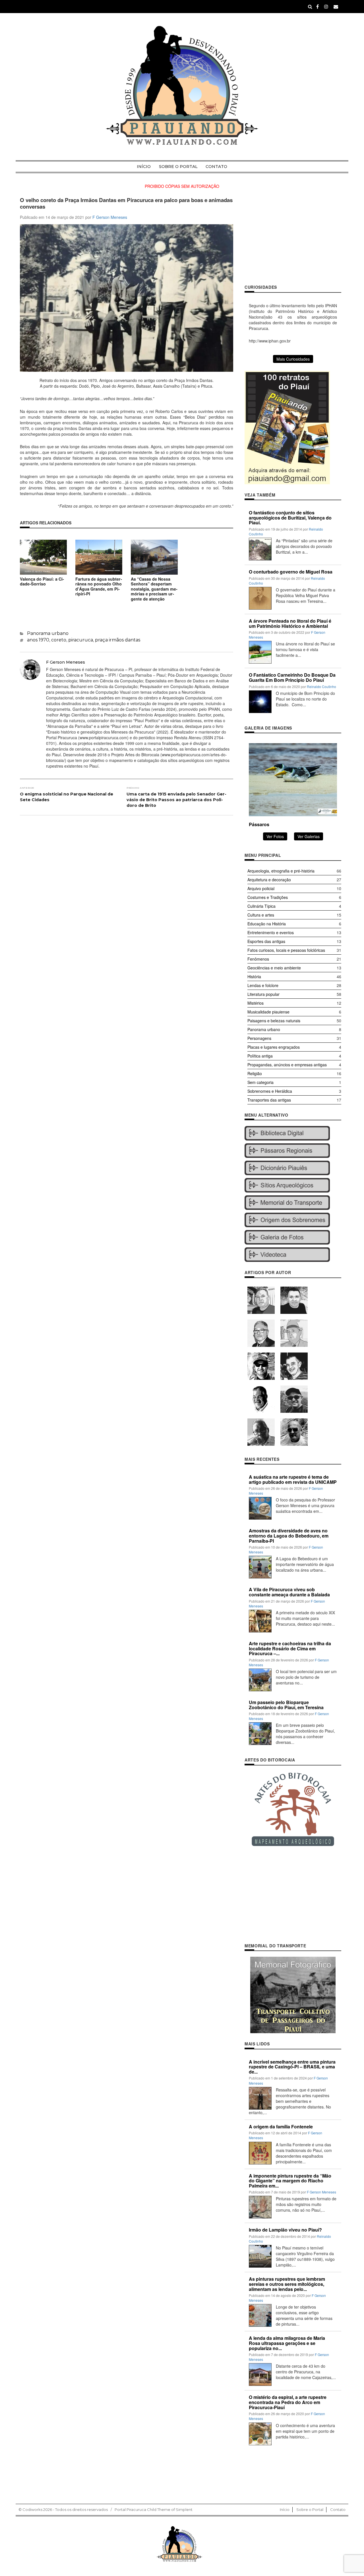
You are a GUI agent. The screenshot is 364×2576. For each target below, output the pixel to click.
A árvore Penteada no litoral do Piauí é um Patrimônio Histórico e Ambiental (290, 623)
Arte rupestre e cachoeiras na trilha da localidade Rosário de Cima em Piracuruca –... (290, 1648)
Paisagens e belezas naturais (274, 1021)
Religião (255, 1073)
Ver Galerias (309, 836)
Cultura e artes (261, 915)
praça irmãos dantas (118, 640)
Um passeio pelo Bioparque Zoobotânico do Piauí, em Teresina (286, 1705)
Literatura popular (263, 994)
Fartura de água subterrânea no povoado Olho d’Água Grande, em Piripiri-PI (99, 586)
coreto (59, 640)
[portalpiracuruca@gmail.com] (336, 6)
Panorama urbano (48, 633)
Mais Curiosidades (293, 359)
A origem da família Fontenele (281, 2127)
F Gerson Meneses (110, 217)
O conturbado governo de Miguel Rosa (291, 572)
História (254, 977)
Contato (216, 167)
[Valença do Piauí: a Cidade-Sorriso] (43, 556)
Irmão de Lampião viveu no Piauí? (285, 2230)
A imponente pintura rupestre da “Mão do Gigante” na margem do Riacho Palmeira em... (290, 2181)
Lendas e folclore (263, 985)
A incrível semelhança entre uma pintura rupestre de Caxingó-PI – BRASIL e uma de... (292, 2067)
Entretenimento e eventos (271, 932)
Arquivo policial (261, 888)
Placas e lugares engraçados (274, 1047)
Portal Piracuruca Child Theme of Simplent (154, 2509)
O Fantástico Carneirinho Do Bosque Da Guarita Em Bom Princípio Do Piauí (292, 677)
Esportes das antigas (266, 941)
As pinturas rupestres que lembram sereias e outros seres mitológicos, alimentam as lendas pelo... (287, 2284)
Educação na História (267, 924)
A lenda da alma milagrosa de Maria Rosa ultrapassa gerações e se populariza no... (287, 2343)
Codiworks (32, 2509)
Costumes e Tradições (268, 897)
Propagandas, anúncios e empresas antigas (287, 1065)
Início (144, 167)
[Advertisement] (293, 237)
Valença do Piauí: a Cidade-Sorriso (42, 581)
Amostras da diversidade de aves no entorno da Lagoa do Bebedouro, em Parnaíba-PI (289, 1536)
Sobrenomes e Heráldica (270, 1091)
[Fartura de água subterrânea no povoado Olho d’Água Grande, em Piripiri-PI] (99, 556)
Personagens (259, 1038)
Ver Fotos (275, 836)
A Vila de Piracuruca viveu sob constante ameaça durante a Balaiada (289, 1592)
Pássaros (259, 824)
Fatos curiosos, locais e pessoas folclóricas (286, 950)
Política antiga (260, 1056)
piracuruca (81, 640)
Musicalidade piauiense (268, 1012)
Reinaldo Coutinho (321, 686)
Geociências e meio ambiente (274, 968)
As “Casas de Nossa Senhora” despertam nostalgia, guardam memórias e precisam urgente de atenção (154, 589)
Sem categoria (260, 1082)
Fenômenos (258, 959)
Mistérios (256, 1003)
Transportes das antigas (269, 1100)
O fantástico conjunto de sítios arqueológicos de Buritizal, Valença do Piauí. (290, 518)
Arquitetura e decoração (269, 880)
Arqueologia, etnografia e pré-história (281, 871)
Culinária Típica (261, 906)
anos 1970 (38, 640)
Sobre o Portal (178, 167)
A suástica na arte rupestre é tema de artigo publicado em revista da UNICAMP (293, 1479)
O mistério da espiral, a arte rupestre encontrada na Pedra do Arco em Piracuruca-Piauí (288, 2402)
